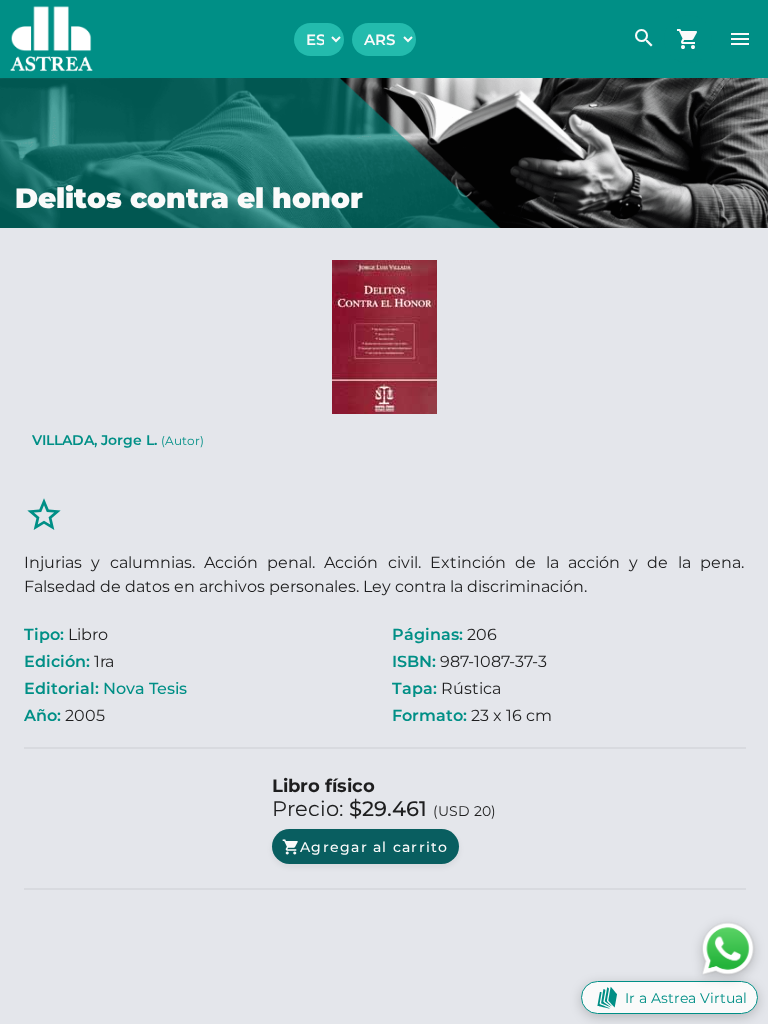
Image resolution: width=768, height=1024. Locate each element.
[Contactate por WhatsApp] (728, 947)
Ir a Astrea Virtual (686, 998)
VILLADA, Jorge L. (118, 440)
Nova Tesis (145, 688)
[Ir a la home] (46, 39)
